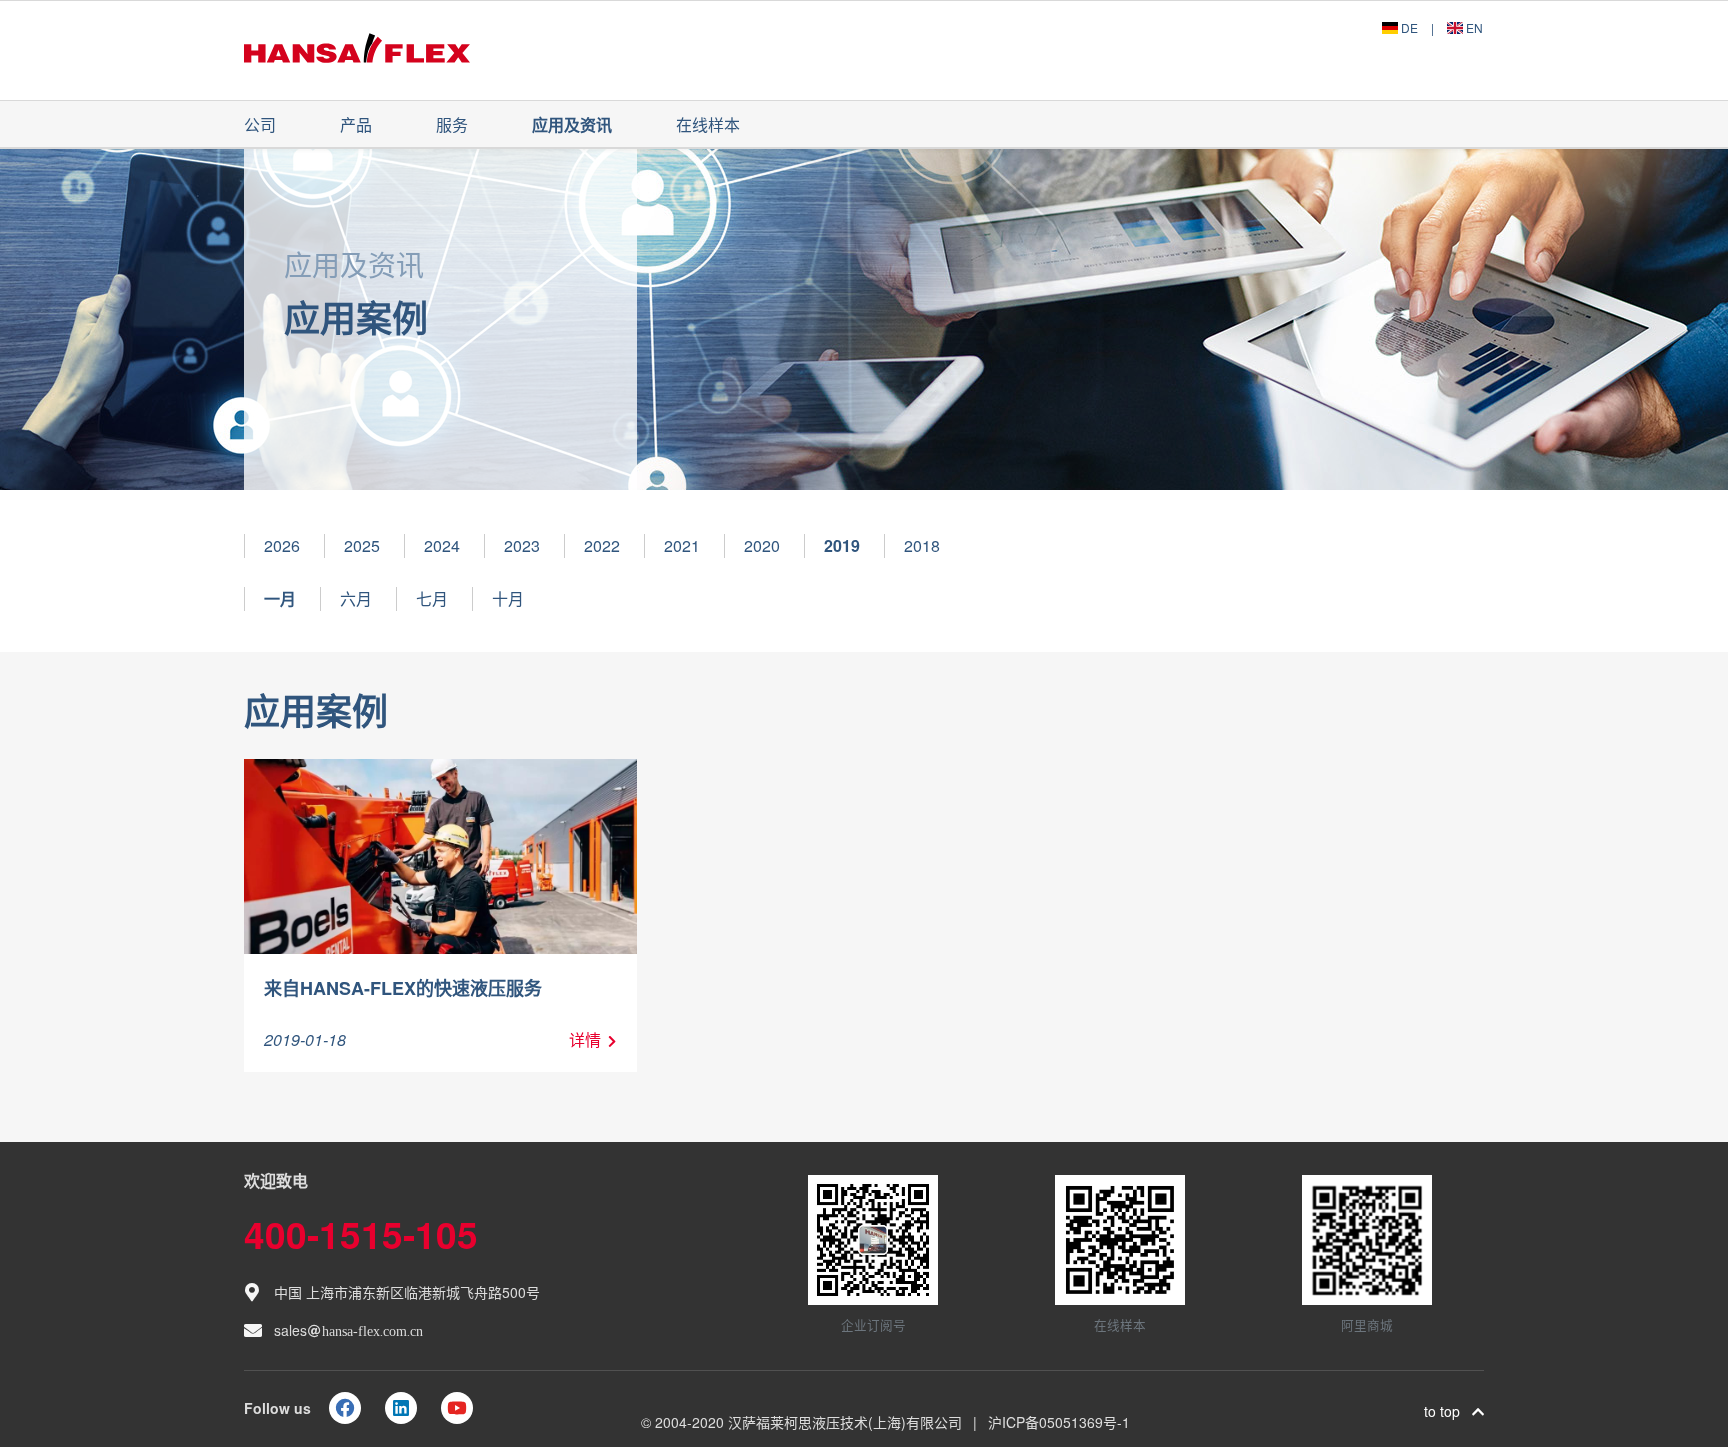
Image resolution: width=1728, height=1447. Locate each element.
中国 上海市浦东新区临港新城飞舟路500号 (407, 1292)
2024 (442, 545)
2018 (922, 545)
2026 (282, 545)
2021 (682, 545)
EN (1473, 27)
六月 (356, 598)
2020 (762, 545)
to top (1448, 1411)
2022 (602, 545)
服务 (452, 124)
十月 (508, 598)
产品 (356, 124)
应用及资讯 (572, 124)
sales (348, 1330)
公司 (260, 124)
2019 (842, 545)
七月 (432, 598)
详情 (585, 1039)
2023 (522, 545)
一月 (280, 598)
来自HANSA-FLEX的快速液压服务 (403, 988)
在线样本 (708, 124)
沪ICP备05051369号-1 (1059, 1422)
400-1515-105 (361, 1233)
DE (1409, 27)
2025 (362, 545)
